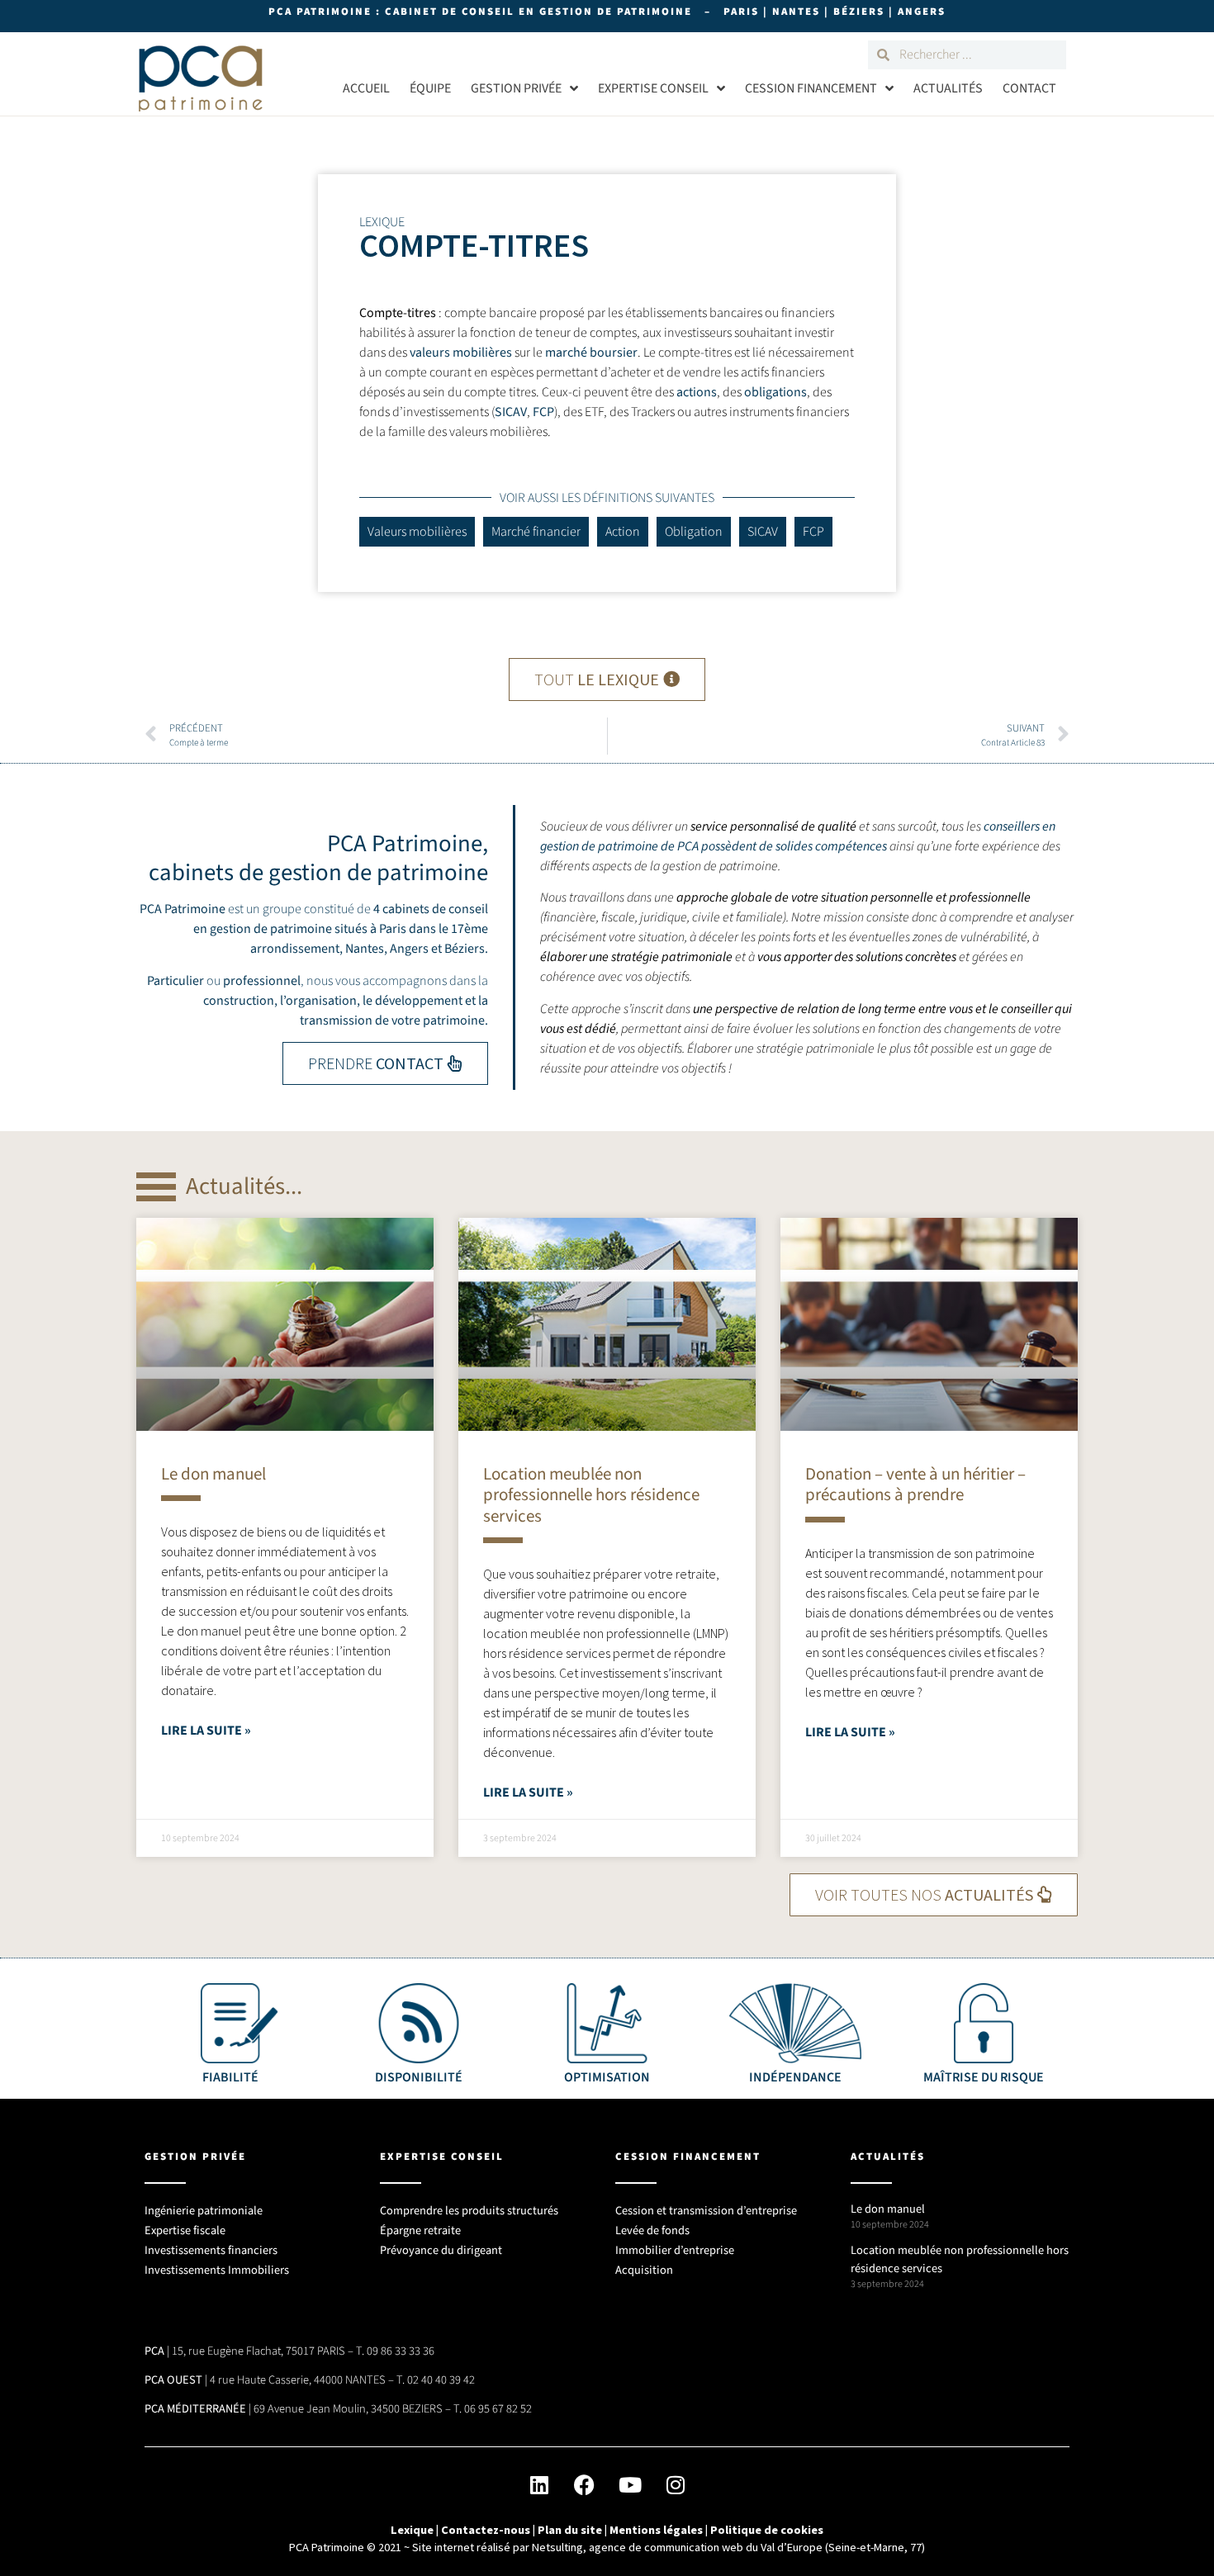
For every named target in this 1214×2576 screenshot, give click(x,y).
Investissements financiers (211, 2250)
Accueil (366, 88)
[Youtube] (630, 2484)
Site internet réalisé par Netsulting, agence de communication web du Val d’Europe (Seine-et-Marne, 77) (669, 2547)
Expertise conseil (653, 88)
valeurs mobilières (461, 353)
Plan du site (570, 2530)
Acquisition (644, 2270)
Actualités (948, 88)
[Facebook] (585, 2484)
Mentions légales (656, 2530)
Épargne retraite (420, 2230)
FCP (543, 412)
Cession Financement (811, 88)
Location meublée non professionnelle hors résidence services (591, 1494)
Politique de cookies (767, 2530)
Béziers (465, 949)
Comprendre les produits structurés (469, 2211)
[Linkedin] (539, 2484)
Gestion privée (516, 88)
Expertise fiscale (185, 2230)
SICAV (511, 412)
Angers (409, 949)
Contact (1029, 88)
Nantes (365, 949)
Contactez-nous (486, 2530)
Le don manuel (213, 1474)
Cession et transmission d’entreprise (706, 2211)
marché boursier (591, 353)
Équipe (430, 88)
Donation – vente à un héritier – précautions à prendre (915, 1484)
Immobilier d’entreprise (675, 2250)
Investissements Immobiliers (217, 2270)
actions (697, 392)
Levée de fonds (652, 2230)
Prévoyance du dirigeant (441, 2250)
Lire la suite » (206, 1731)
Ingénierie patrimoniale (204, 2211)
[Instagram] (676, 2484)
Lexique (412, 2530)
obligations (775, 392)
